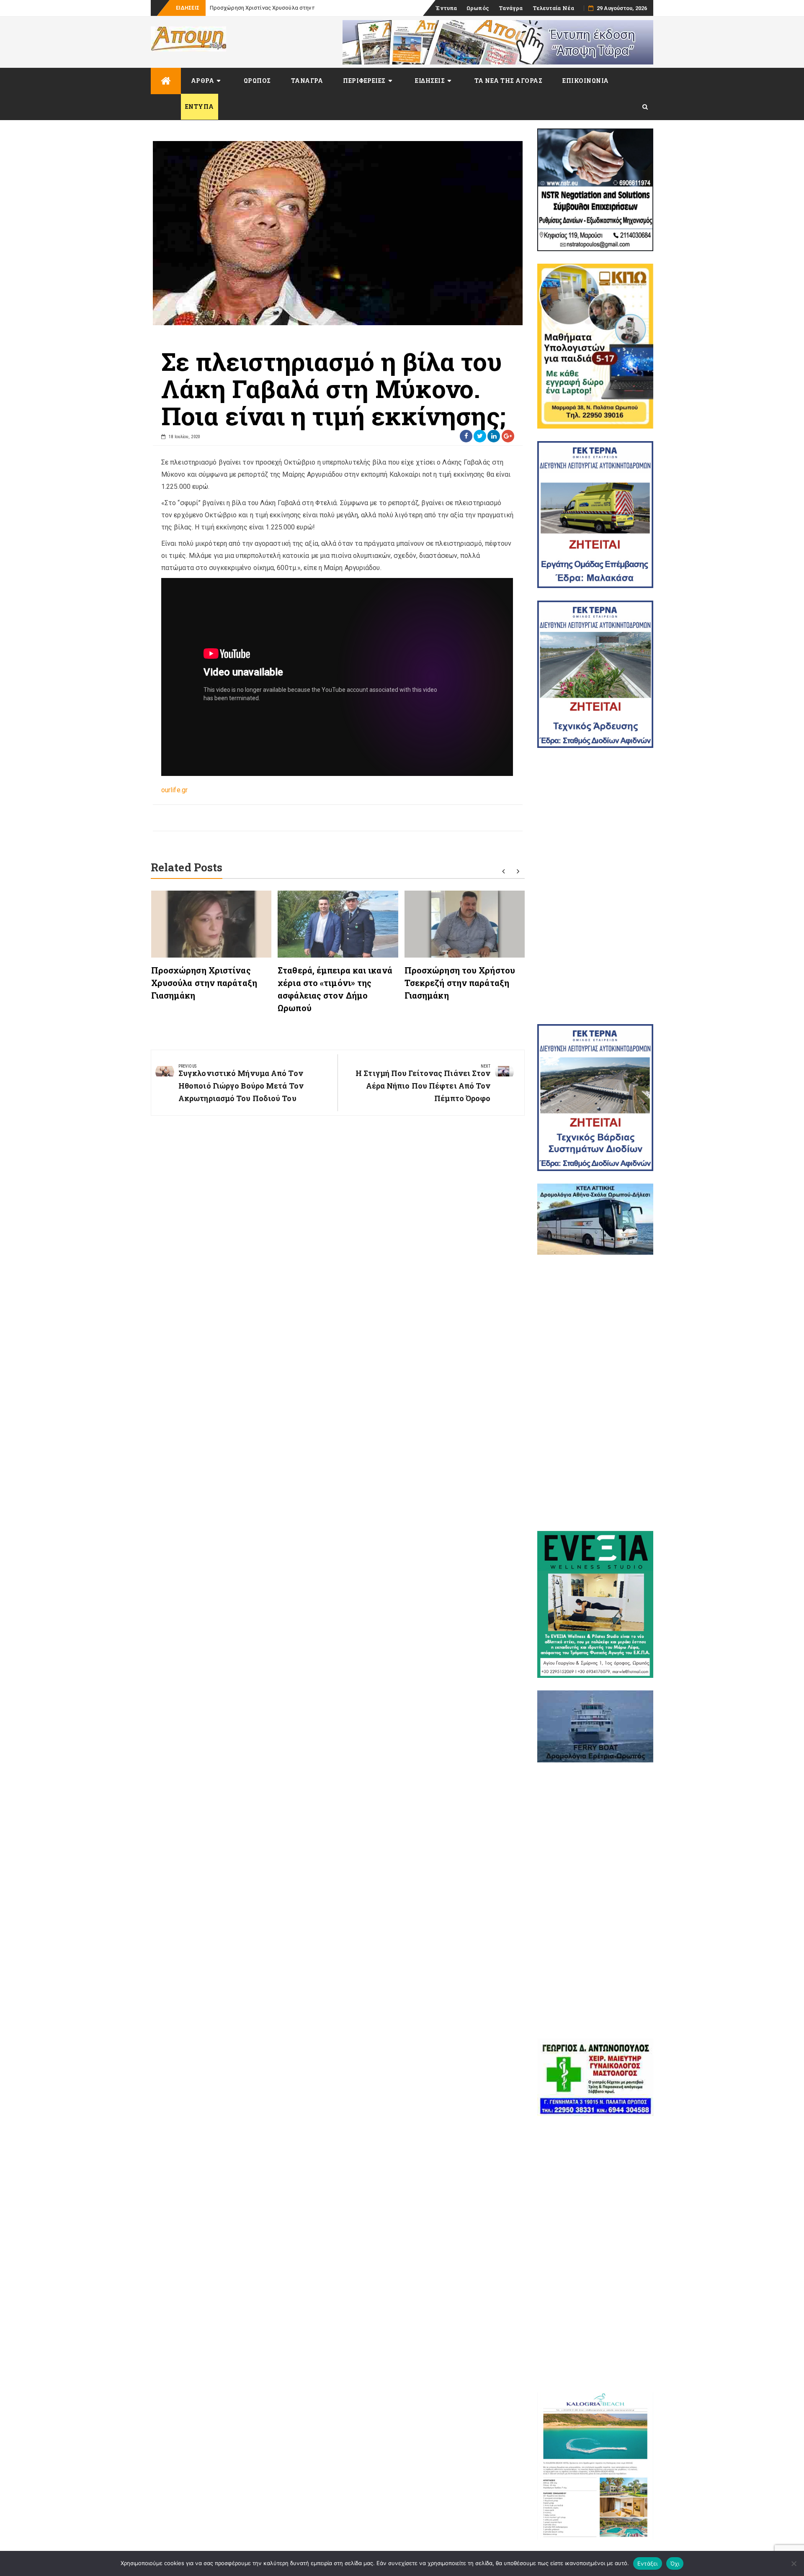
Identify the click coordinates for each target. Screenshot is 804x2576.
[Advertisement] (595, 886)
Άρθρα (203, 81)
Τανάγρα (511, 8)
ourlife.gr (174, 790)
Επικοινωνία (586, 81)
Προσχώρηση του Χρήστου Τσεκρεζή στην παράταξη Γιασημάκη (460, 983)
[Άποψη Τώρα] (166, 81)
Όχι (675, 2563)
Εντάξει (648, 2563)
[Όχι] (794, 2563)
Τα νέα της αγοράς (509, 81)
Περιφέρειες (364, 81)
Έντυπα (446, 8)
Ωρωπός (478, 8)
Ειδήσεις (430, 81)
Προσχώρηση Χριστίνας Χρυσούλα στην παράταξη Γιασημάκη (288, 8)
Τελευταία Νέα (553, 8)
